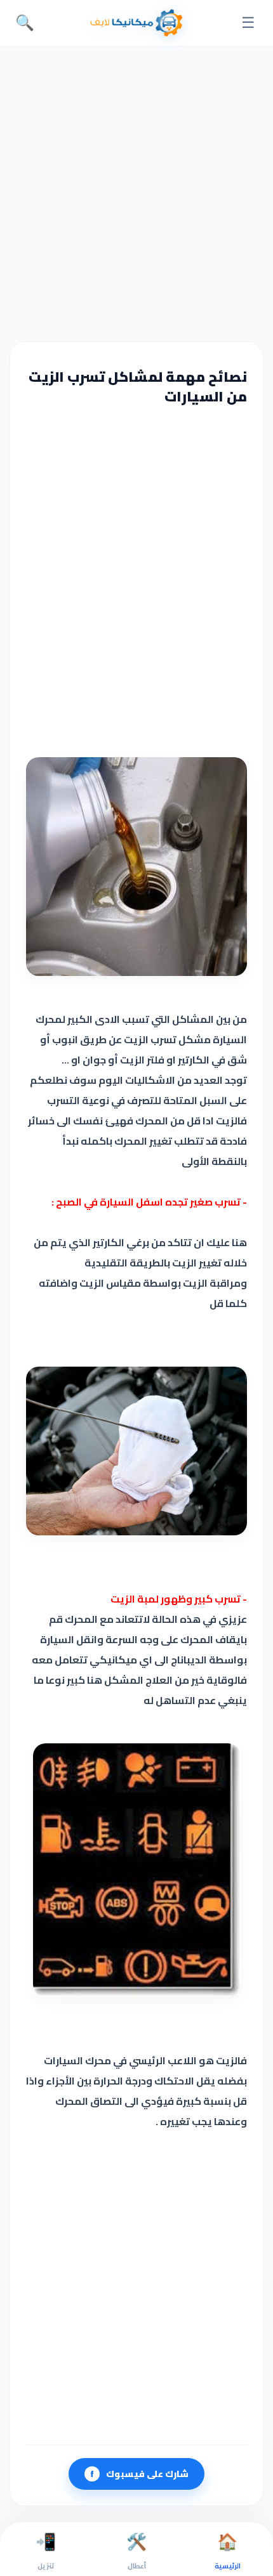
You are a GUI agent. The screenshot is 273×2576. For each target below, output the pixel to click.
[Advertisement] (136, 192)
